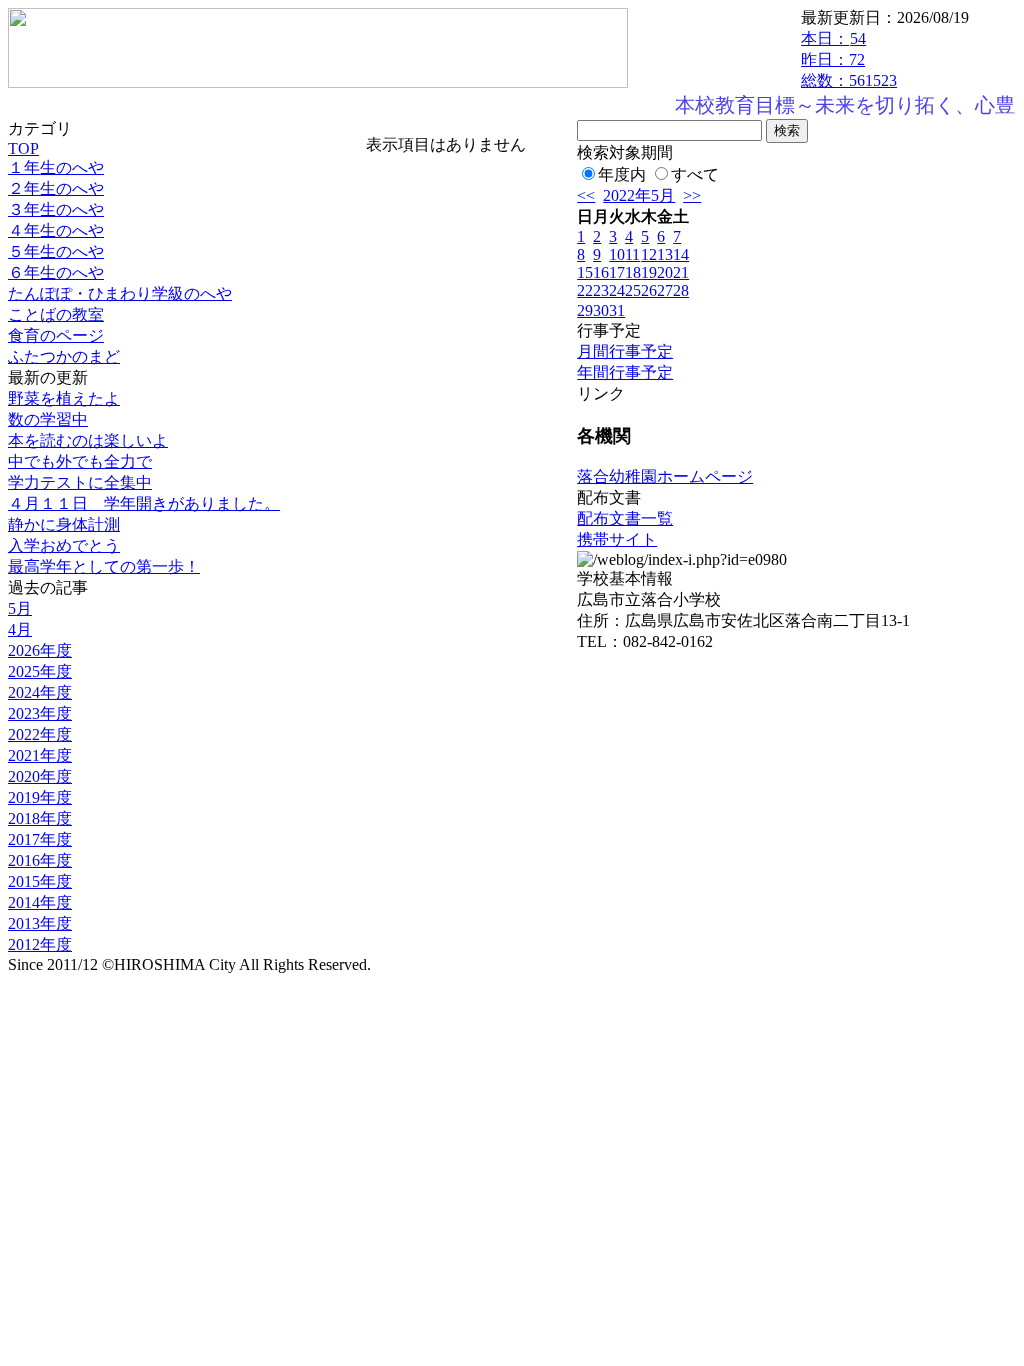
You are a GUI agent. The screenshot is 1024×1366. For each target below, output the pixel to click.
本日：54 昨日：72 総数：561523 (849, 59)
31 (617, 310)
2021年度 (40, 755)
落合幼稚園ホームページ (665, 476)
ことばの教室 (56, 314)
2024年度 (40, 692)
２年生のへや (56, 188)
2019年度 (40, 797)
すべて (695, 174)
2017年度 (40, 839)
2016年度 (40, 860)
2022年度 (40, 734)
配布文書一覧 (625, 518)
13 (665, 254)
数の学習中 (48, 419)
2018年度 (40, 818)
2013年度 (40, 923)
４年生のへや (56, 230)
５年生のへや (56, 251)
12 (649, 254)
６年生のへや (56, 272)
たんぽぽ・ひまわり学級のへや (120, 293)
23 (601, 290)
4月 (20, 629)
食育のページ (56, 335)
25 (633, 290)
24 (617, 290)
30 (601, 310)
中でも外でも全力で (80, 461)
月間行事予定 (625, 351)
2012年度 (40, 944)
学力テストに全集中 (80, 482)
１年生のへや (56, 167)
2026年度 (40, 650)
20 (665, 272)
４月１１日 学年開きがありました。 (144, 503)
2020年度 (40, 776)
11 (632, 254)
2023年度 (40, 713)
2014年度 (40, 902)
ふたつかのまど (64, 356)
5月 (20, 608)
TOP (23, 148)
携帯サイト (617, 539)
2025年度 (40, 671)
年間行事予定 (625, 372)
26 (649, 290)
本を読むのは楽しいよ (88, 440)
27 (665, 290)
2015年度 (40, 881)
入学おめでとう (64, 545)
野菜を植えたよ (64, 398)
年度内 (622, 174)
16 (601, 272)
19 (649, 272)
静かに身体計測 (64, 524)
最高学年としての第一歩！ (104, 566)
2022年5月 (639, 195)
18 (633, 272)
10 (617, 254)
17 (617, 272)
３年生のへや (56, 209)
